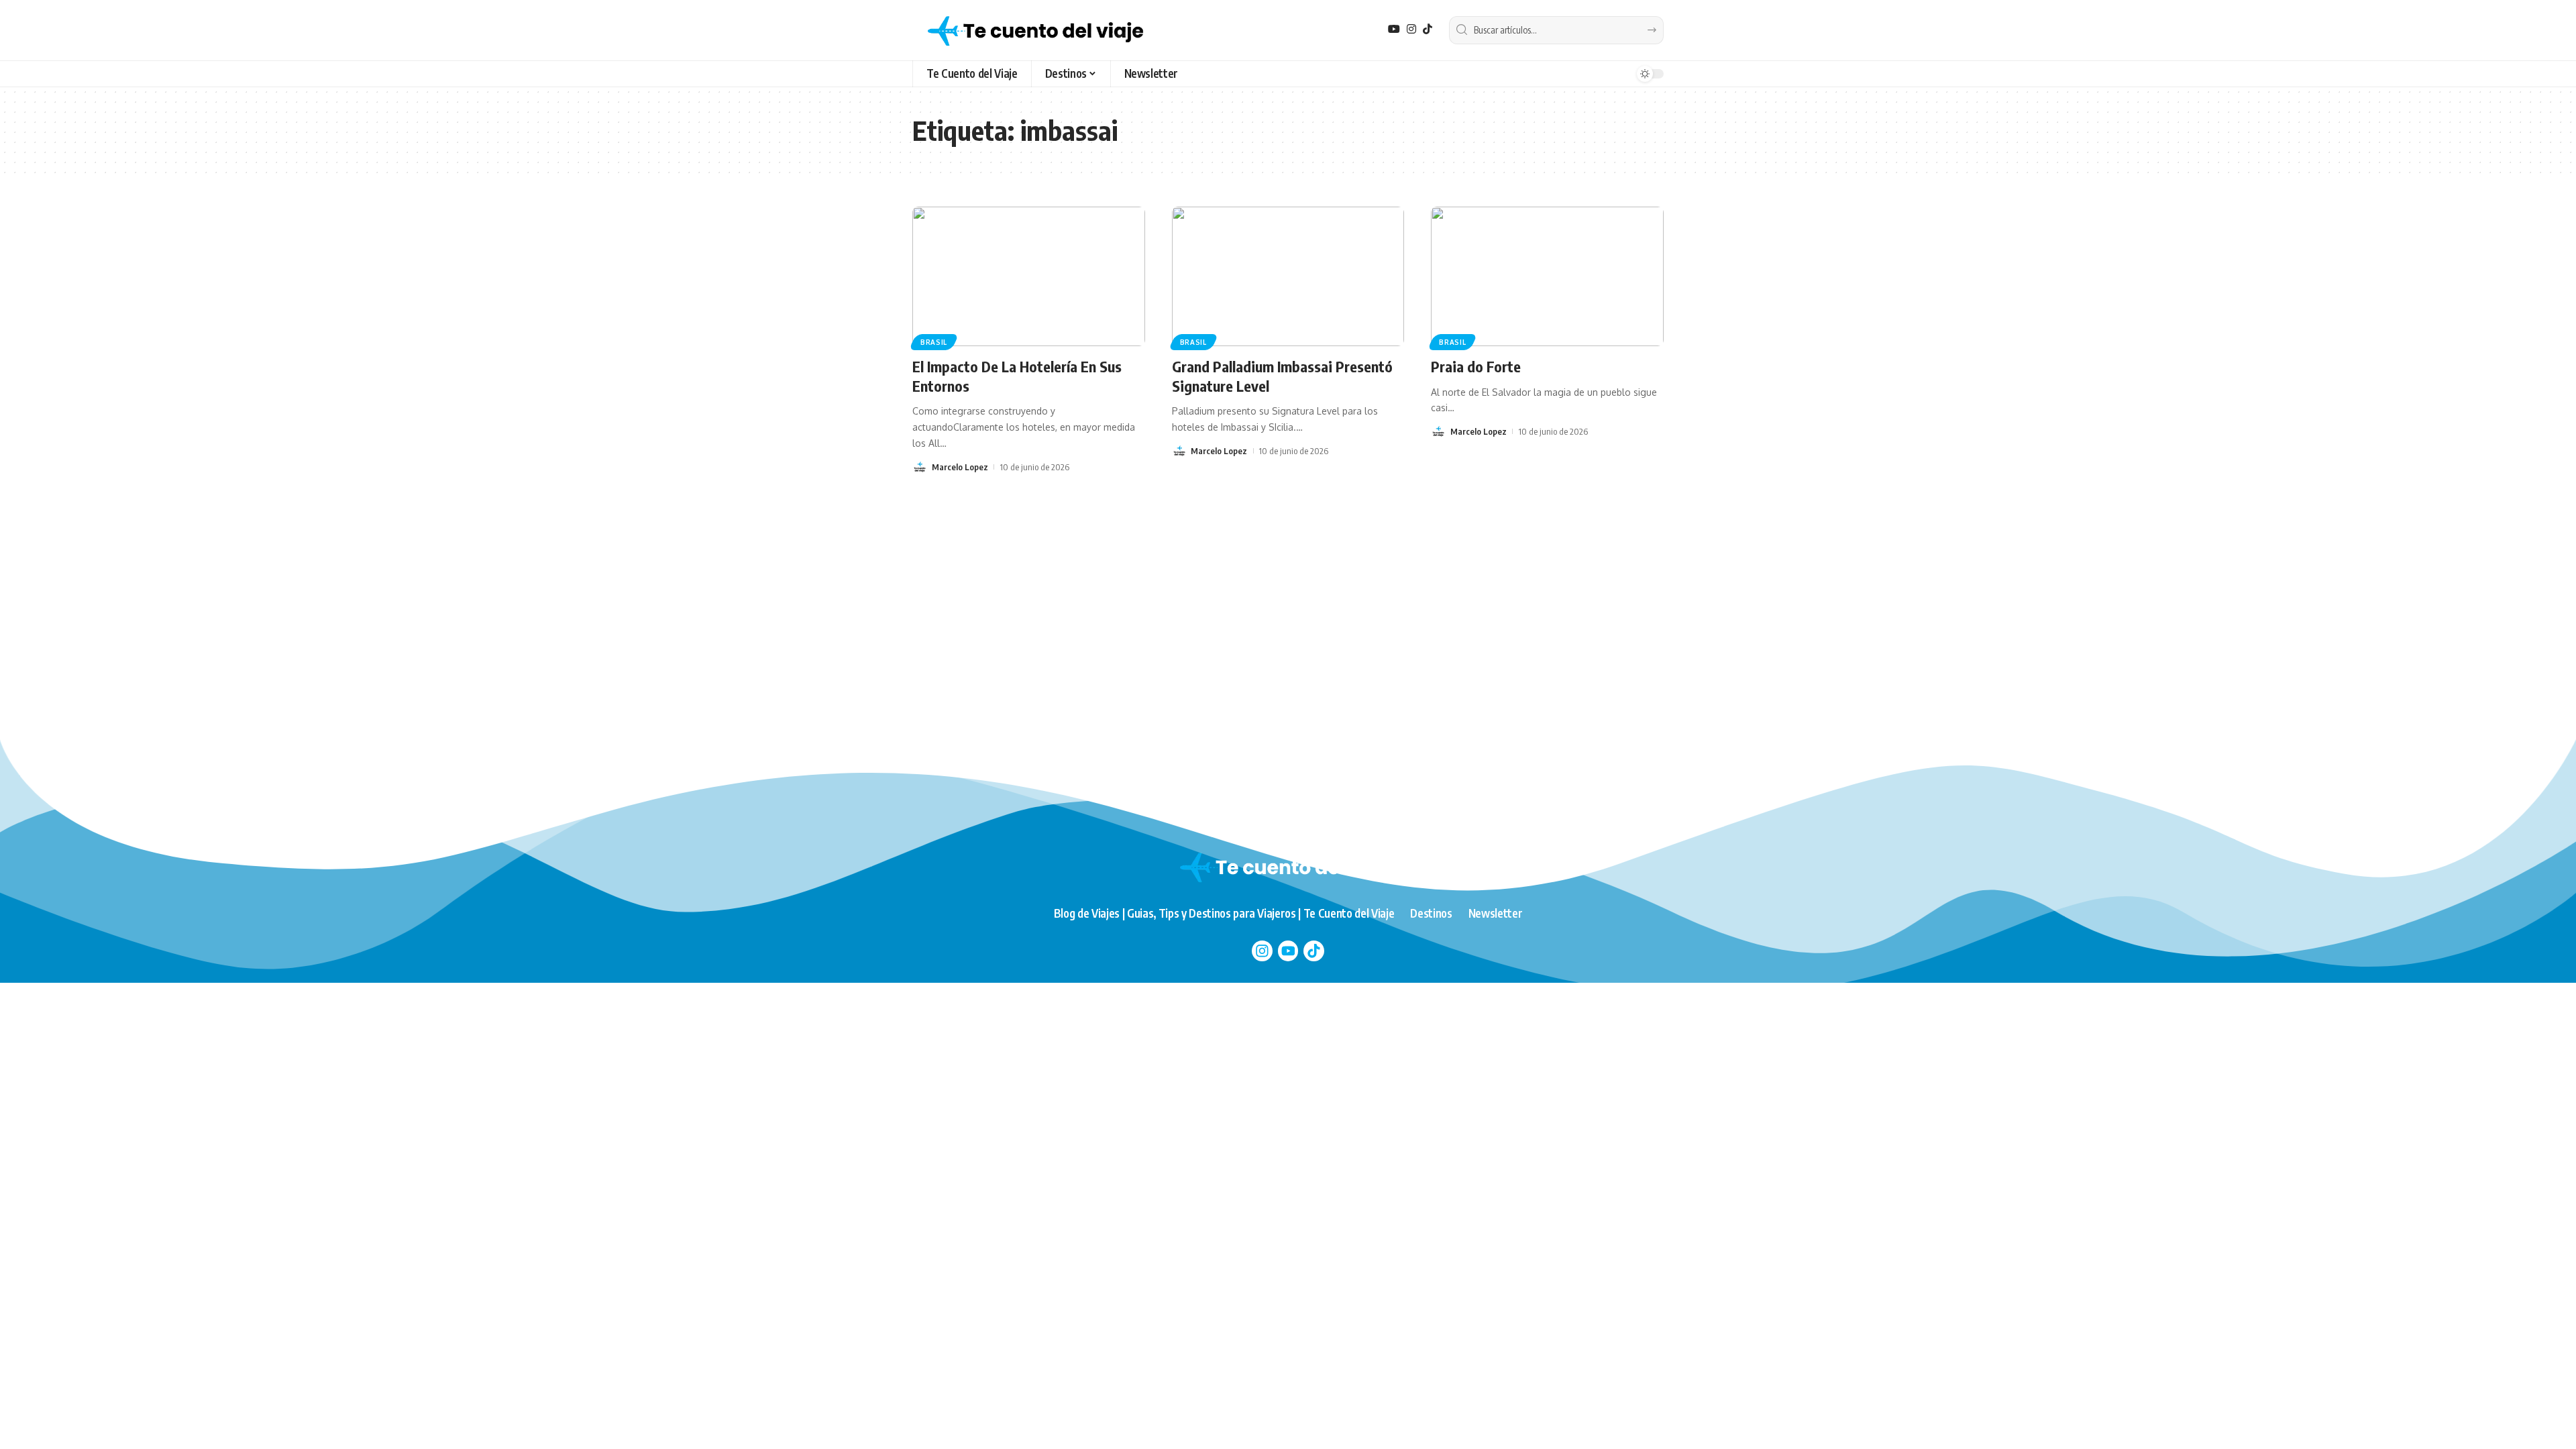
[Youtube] (1288, 951)
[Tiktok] (1314, 951)
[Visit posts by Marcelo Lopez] (920, 467)
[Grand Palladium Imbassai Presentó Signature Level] (1288, 276)
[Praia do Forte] (1547, 276)
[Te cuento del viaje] (1035, 30)
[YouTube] (1394, 29)
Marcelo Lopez (960, 467)
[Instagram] (1411, 29)
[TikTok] (1428, 29)
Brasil (934, 342)
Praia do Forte (1476, 366)
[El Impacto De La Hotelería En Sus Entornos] (1029, 276)
